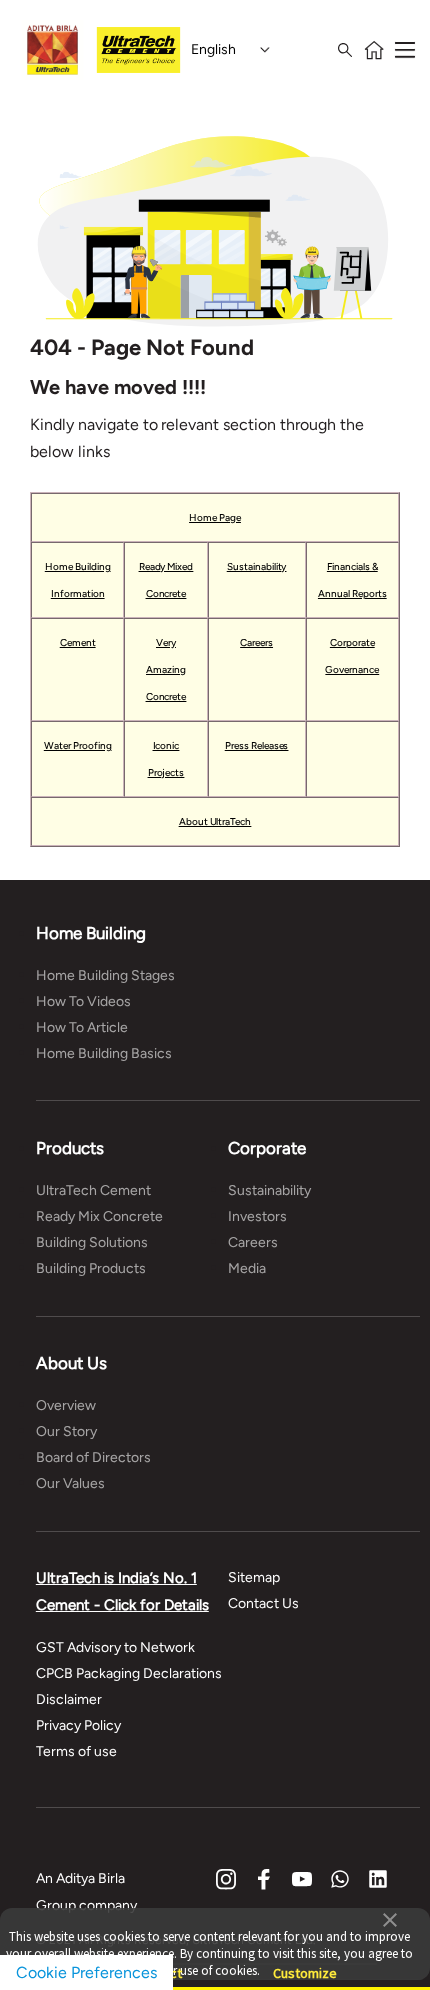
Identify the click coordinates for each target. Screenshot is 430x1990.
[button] (390, 1918)
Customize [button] (305, 1964)
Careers (256, 642)
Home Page (215, 517)
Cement (78, 642)
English (213, 49)
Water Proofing (78, 745)
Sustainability (257, 566)
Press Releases (257, 745)
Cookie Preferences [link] (86, 1972)
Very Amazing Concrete (166, 669)
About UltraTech (215, 821)
